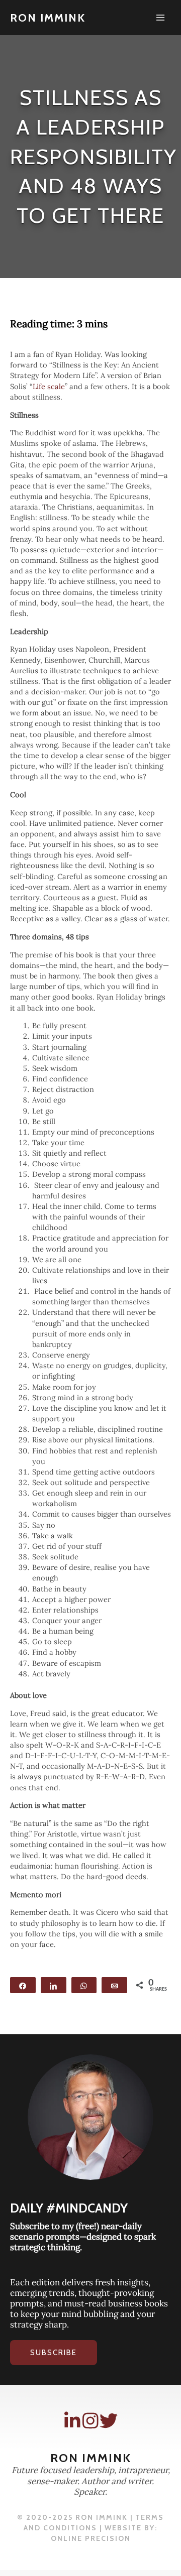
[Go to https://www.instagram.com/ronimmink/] (90, 2421)
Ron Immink (48, 18)
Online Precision (91, 2538)
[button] (54, 2353)
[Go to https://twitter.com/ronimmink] (109, 2421)
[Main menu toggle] (160, 18)
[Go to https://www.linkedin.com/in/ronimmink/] (72, 2421)
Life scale (49, 386)
